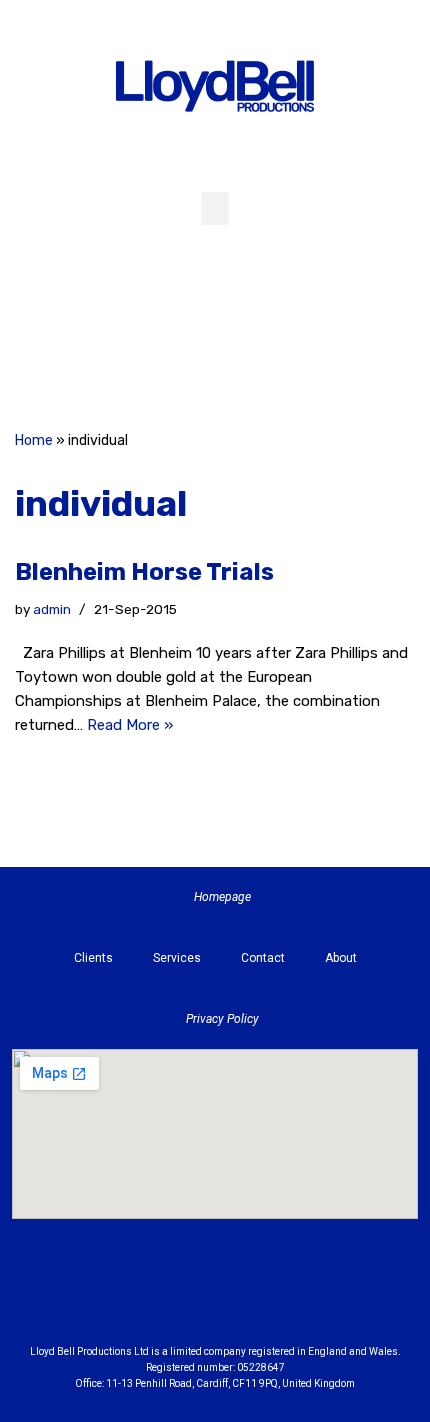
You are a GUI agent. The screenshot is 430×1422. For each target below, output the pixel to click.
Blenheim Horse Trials (144, 572)
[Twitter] (265, 335)
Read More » (130, 725)
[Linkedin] (270, 1299)
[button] (215, 208)
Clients (93, 958)
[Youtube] (325, 1299)
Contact (263, 958)
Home (34, 440)
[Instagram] (215, 335)
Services (177, 958)
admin (52, 609)
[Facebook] (165, 335)
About (341, 958)
